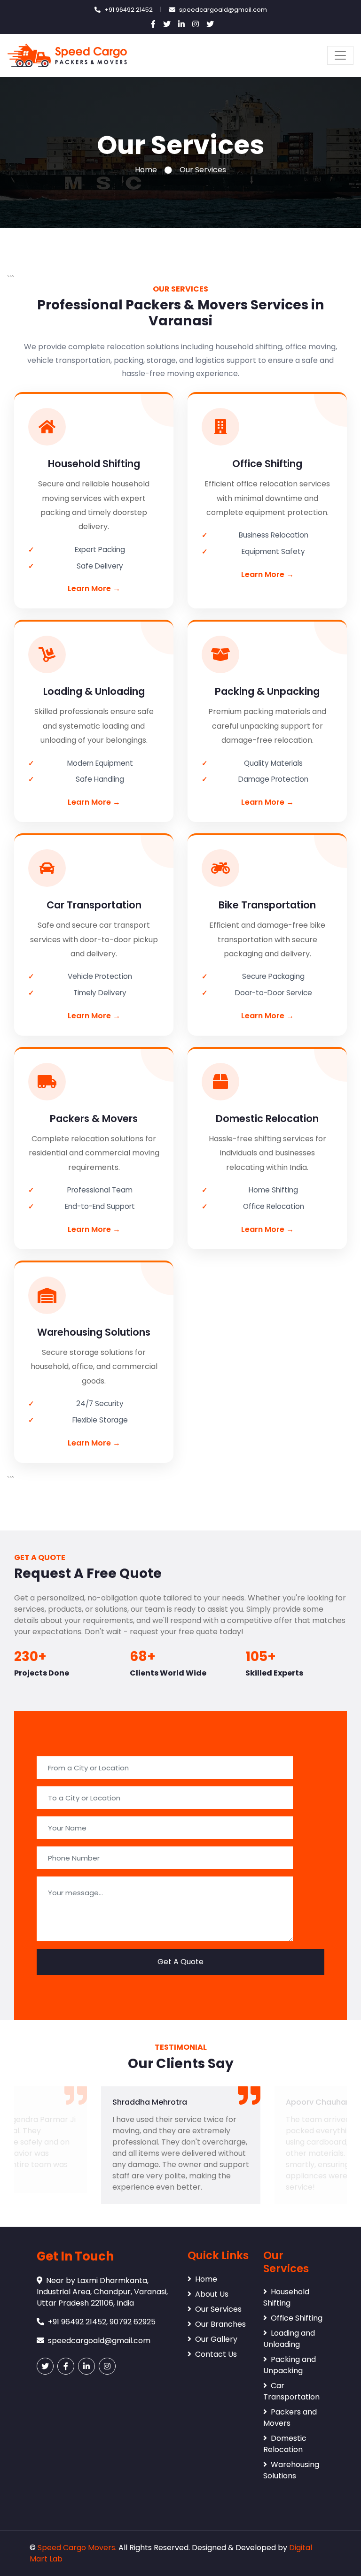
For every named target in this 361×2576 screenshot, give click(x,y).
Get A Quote (180, 1962)
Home (146, 170)
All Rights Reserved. (154, 2548)
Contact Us (216, 2354)
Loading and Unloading (289, 2339)
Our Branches (220, 2324)
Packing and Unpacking (290, 2365)
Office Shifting (297, 2318)
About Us (212, 2294)
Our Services (218, 2309)
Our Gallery (216, 2339)
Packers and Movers (290, 2418)
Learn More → (94, 588)
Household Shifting (286, 2297)
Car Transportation (291, 2391)
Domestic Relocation (285, 2444)
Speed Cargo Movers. (77, 2548)
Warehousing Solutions (291, 2470)
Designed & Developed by (239, 2548)
